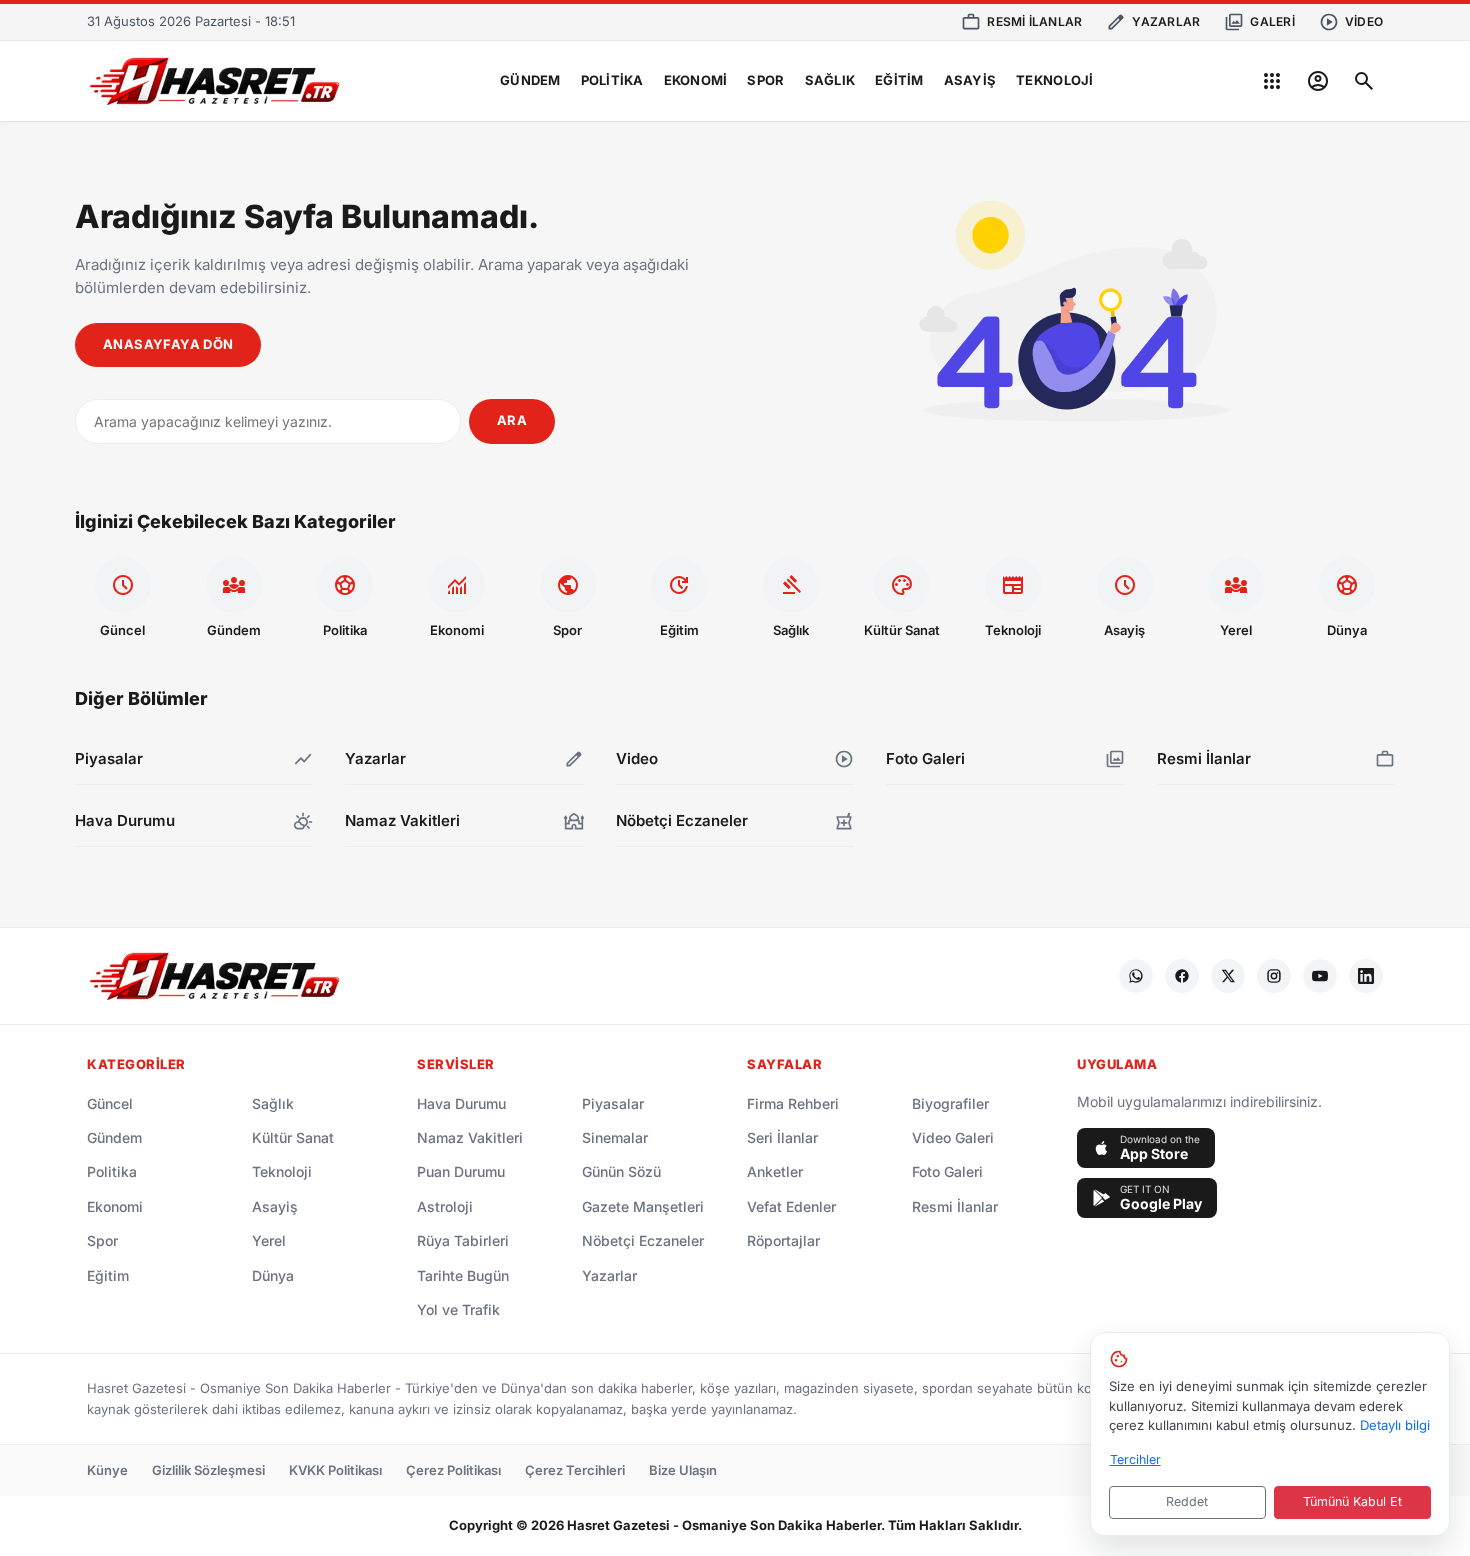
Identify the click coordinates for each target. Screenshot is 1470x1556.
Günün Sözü (621, 1171)
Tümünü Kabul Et (1352, 1501)
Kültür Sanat (293, 1137)
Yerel (269, 1240)
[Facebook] (1182, 976)
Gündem (530, 80)
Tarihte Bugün (463, 1275)
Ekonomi (696, 80)
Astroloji (445, 1206)
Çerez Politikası (453, 1470)
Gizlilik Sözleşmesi (208, 1470)
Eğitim (899, 80)
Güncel (110, 1103)
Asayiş (970, 80)
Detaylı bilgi (1395, 1425)
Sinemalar (615, 1137)
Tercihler (1135, 1459)
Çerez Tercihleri (575, 1470)
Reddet (1187, 1501)
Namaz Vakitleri (470, 1137)
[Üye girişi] (1318, 81)
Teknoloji (1054, 80)
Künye (107, 1470)
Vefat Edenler (791, 1206)
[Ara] (1364, 81)
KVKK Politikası (335, 1470)
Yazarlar (609, 1275)
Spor (765, 80)
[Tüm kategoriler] (1272, 81)
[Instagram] (1274, 976)
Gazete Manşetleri (643, 1206)
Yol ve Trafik (458, 1309)
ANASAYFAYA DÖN (168, 344)
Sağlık (830, 80)
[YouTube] (1320, 976)
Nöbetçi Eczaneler (643, 1240)
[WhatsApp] (1136, 976)
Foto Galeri (947, 1171)
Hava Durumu (461, 1103)
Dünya (273, 1275)
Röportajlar (783, 1240)
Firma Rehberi (793, 1103)
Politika (612, 80)
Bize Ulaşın (683, 1470)
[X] (1228, 976)
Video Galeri (953, 1137)
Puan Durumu (461, 1171)
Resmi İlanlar (955, 1206)
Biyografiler (950, 1103)
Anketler (775, 1171)
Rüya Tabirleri (463, 1240)
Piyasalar (613, 1103)
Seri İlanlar (782, 1137)
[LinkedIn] (1366, 976)
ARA (512, 420)
